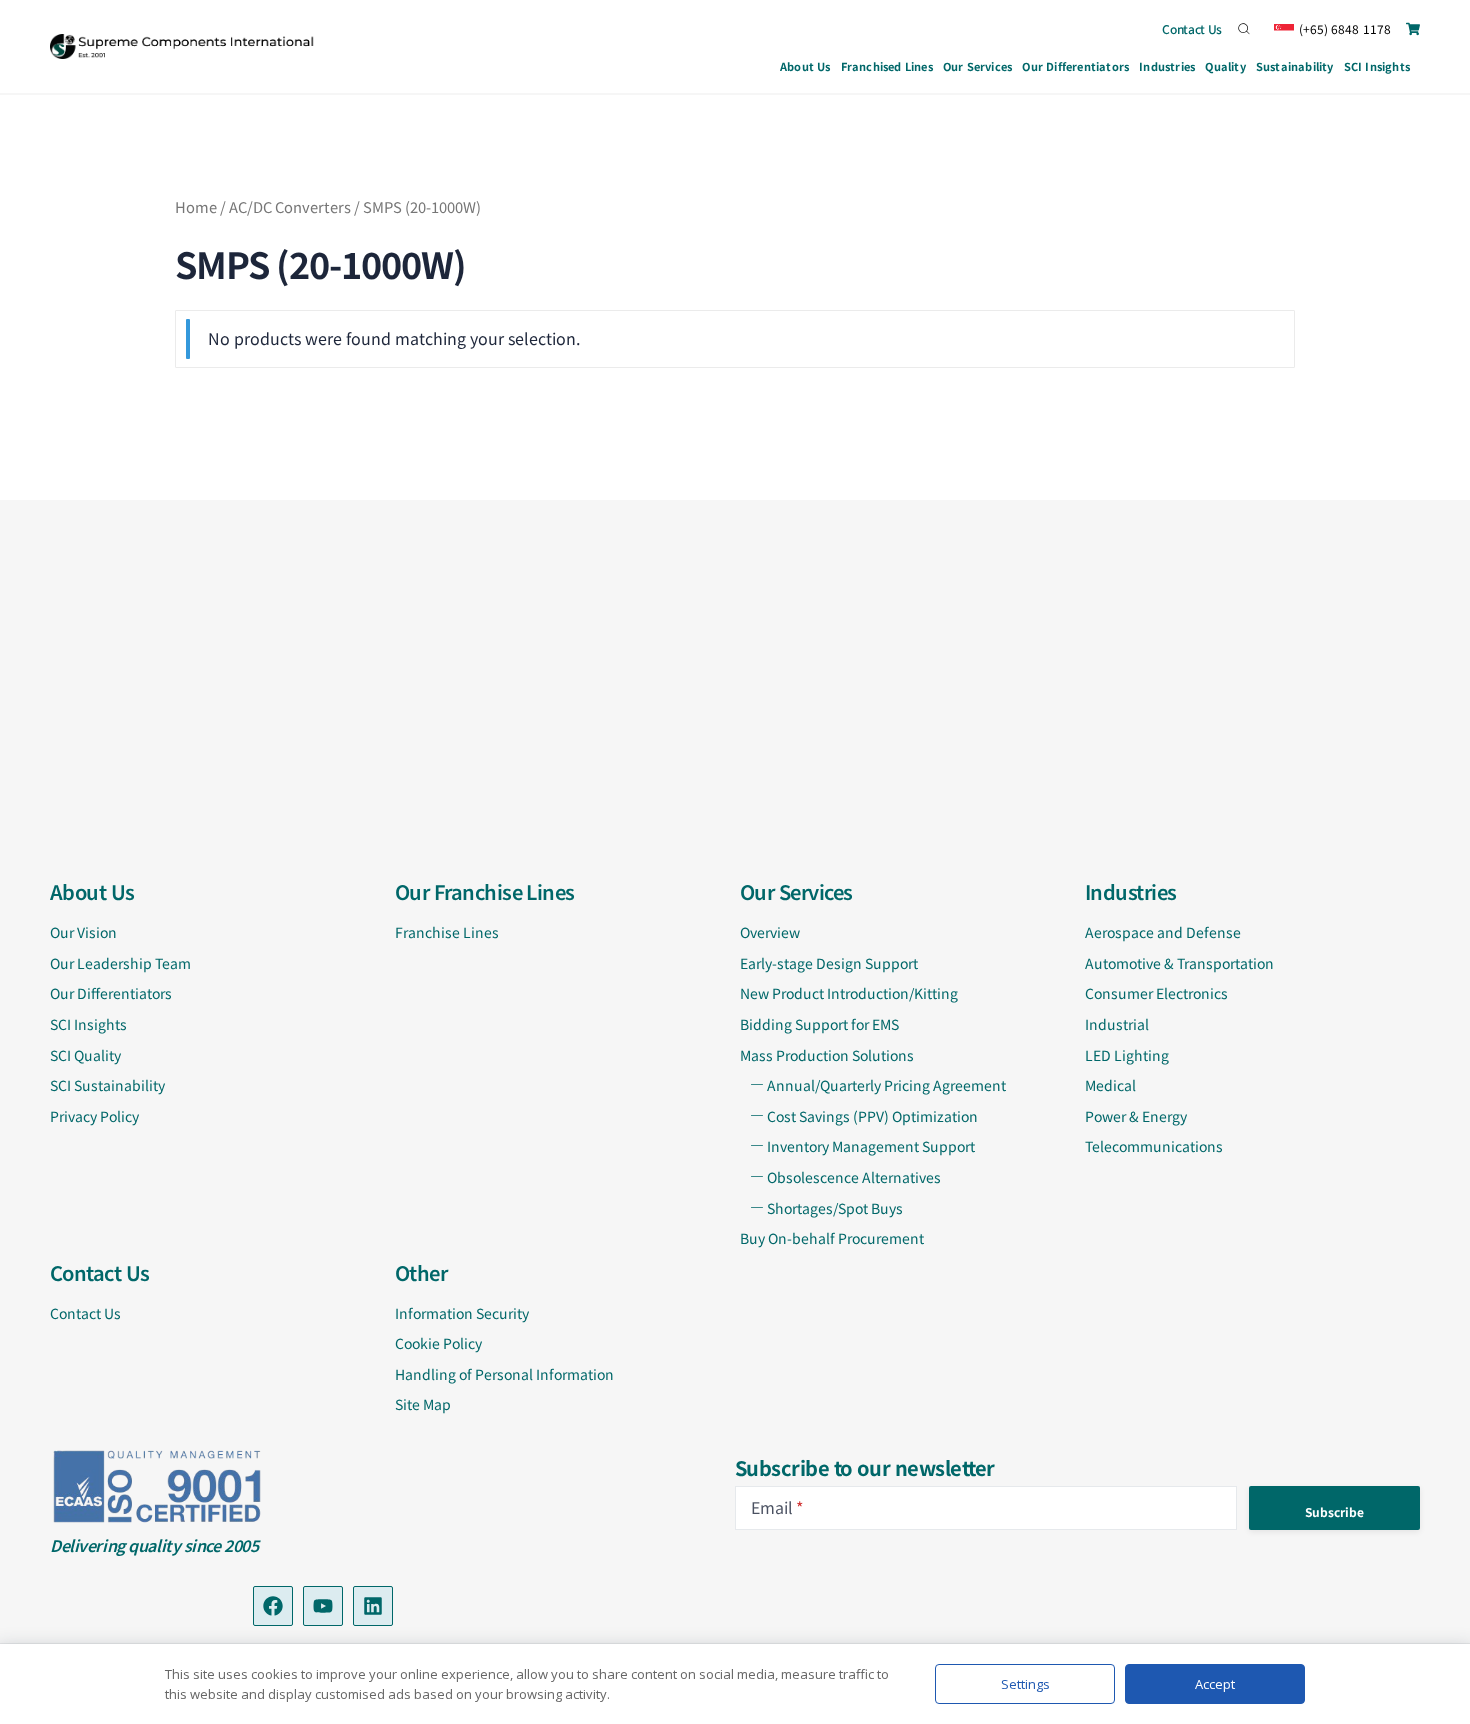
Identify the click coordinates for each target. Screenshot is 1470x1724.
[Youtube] (323, 1606)
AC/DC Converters (290, 206)
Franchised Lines (887, 66)
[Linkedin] (373, 1606)
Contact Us (1192, 28)
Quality (1225, 66)
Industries (1167, 66)
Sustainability (1295, 66)
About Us (805, 66)
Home (196, 206)
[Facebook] (273, 1606)
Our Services (977, 66)
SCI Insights (1377, 66)
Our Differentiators (1075, 66)
